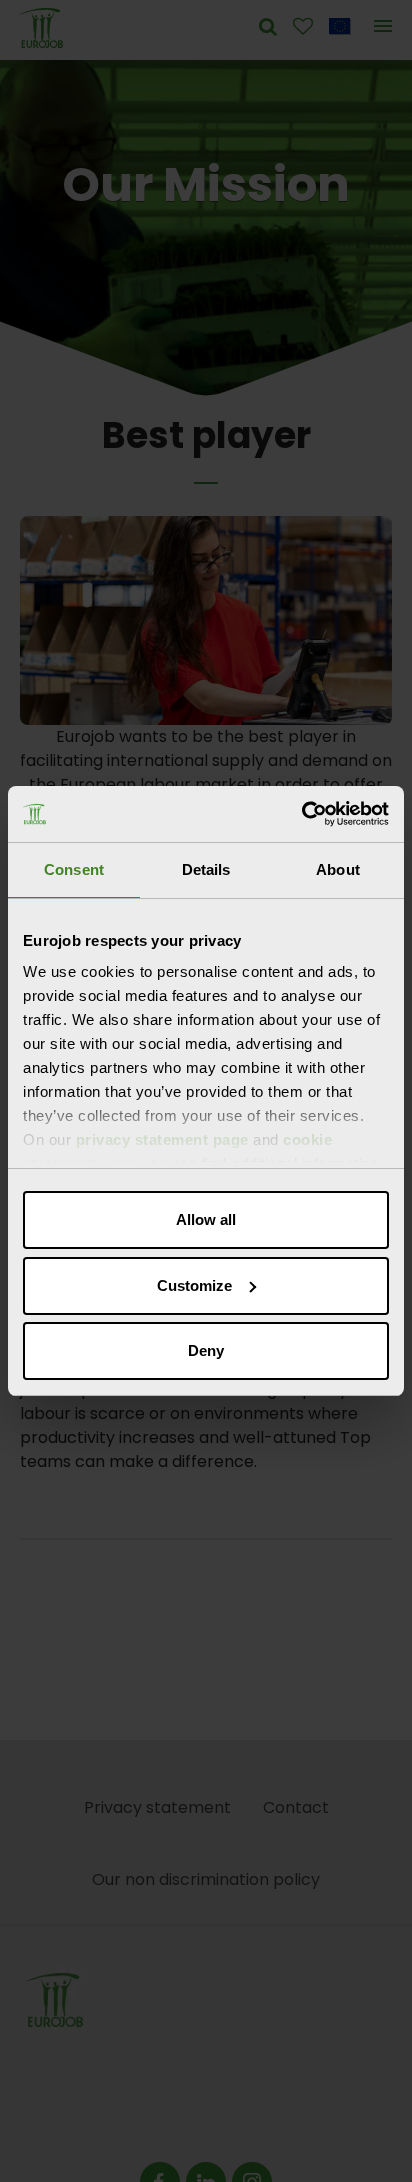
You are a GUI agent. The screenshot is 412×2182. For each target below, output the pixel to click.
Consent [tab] (74, 869)
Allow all (206, 1219)
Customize (194, 1285)
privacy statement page (162, 1139)
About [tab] (338, 869)
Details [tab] (206, 869)
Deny (206, 1350)
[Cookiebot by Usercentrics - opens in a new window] (301, 814)
